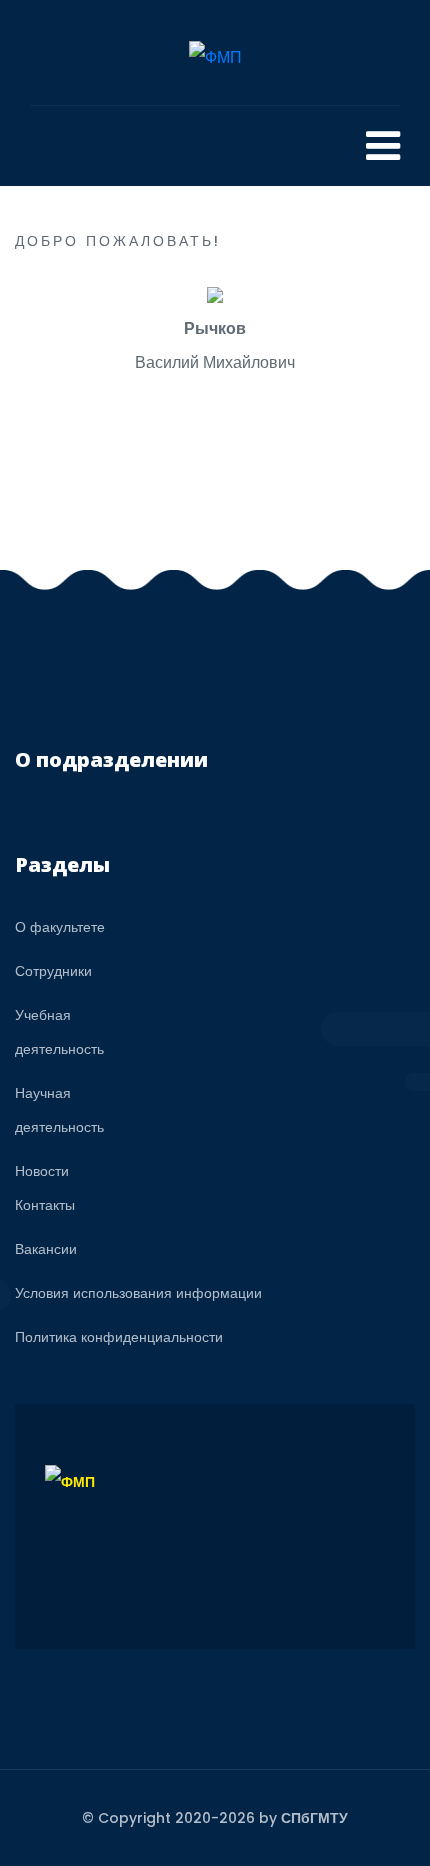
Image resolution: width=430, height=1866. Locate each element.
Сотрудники (53, 971)
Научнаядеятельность (59, 1110)
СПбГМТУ (314, 1818)
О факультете (60, 927)
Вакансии (46, 1249)
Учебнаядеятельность (59, 1032)
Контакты (45, 1205)
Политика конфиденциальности (119, 1337)
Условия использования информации (138, 1293)
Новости (42, 1171)
